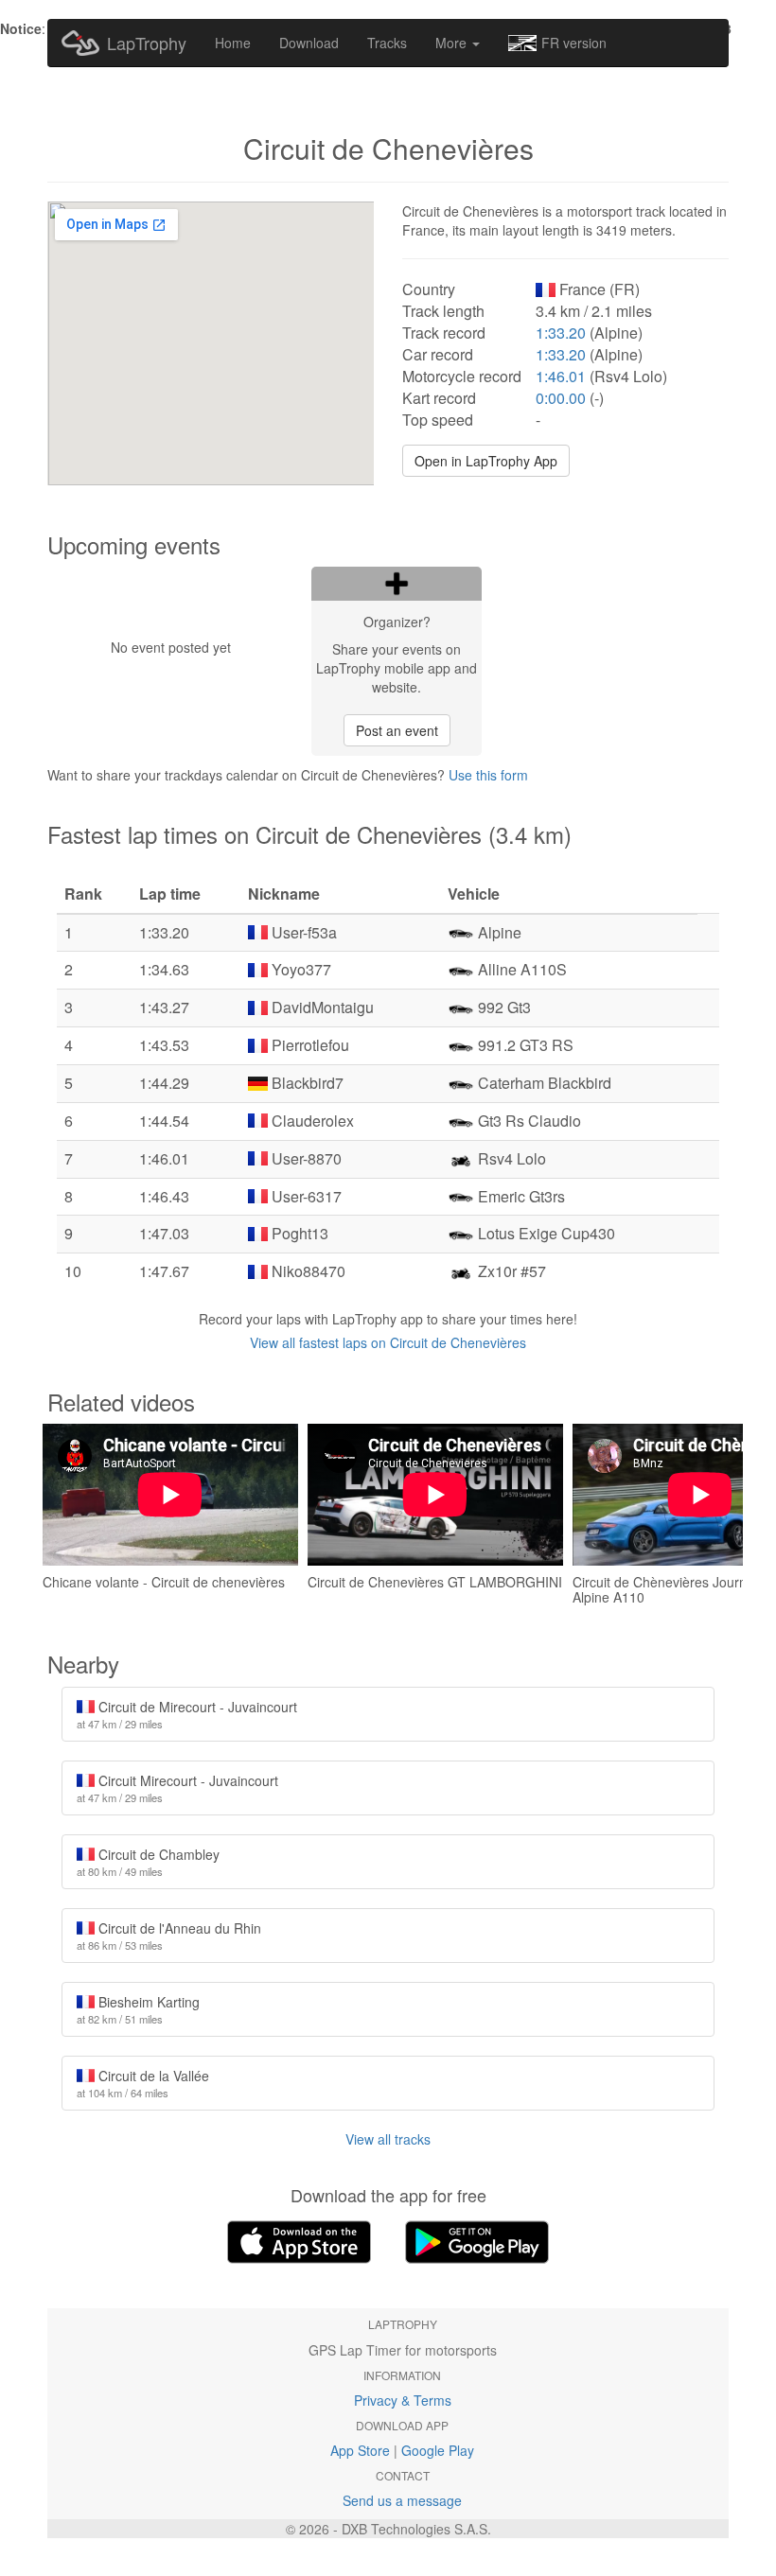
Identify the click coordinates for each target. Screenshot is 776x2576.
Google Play (438, 2450)
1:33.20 (561, 333)
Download (309, 43)
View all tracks (388, 2139)
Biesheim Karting (138, 2009)
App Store (360, 2450)
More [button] (453, 43)
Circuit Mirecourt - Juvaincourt (177, 1788)
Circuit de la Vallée (143, 2083)
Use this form (488, 775)
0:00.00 (561, 398)
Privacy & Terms (403, 2400)
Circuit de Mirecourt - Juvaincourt (187, 1714)
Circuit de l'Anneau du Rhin (169, 1936)
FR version (574, 43)
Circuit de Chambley (148, 1862)
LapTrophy (147, 43)
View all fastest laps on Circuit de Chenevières (388, 1342)
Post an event (397, 730)
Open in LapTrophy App (486, 461)
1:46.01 (561, 376)
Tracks (387, 43)
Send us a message (402, 2500)
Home (233, 43)
